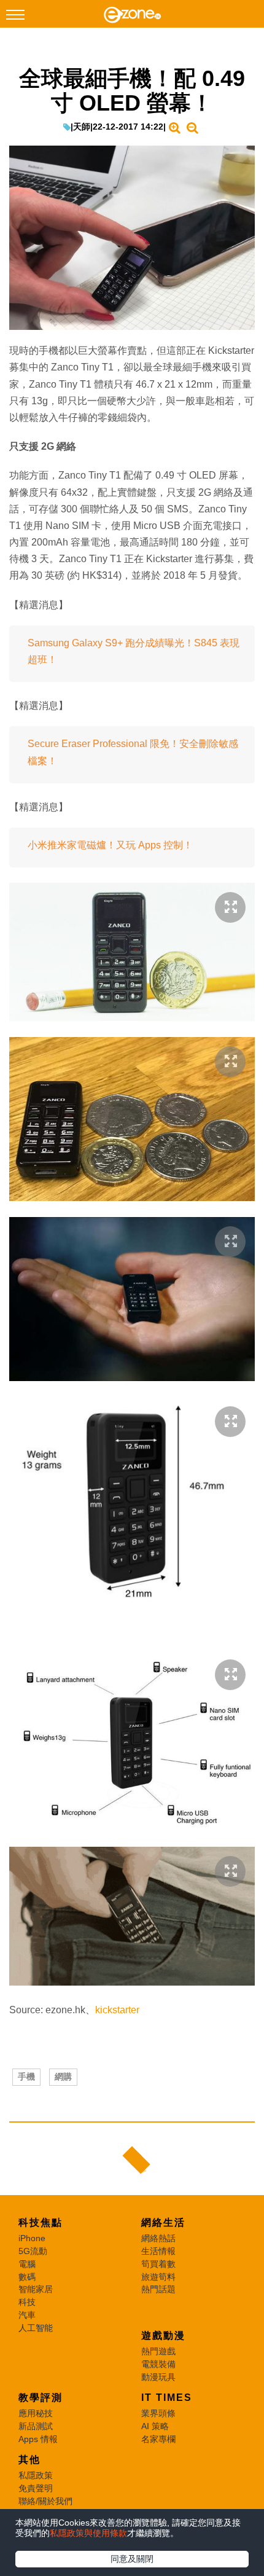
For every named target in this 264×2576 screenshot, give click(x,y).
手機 (26, 2077)
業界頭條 (158, 2413)
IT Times (167, 2398)
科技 (27, 2302)
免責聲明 (36, 2488)
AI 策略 (155, 2426)
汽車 (27, 2315)
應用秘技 (36, 2413)
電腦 (27, 2264)
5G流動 (33, 2251)
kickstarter (117, 2010)
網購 (63, 2077)
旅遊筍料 (158, 2277)
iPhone (32, 2238)
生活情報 (158, 2251)
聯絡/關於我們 (45, 2501)
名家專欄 (158, 2439)
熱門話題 (158, 2289)
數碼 (27, 2277)
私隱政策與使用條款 (88, 2533)
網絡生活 (163, 2222)
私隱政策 (36, 2475)
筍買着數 (158, 2264)
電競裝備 (158, 2364)
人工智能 (36, 2328)
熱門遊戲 (158, 2351)
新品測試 (36, 2426)
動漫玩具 (158, 2377)
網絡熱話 (158, 2238)
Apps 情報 (38, 2439)
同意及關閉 (132, 2559)
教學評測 (41, 2398)
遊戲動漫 (163, 2335)
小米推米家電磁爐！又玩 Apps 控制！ (110, 845)
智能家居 (36, 2289)
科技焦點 (41, 2222)
